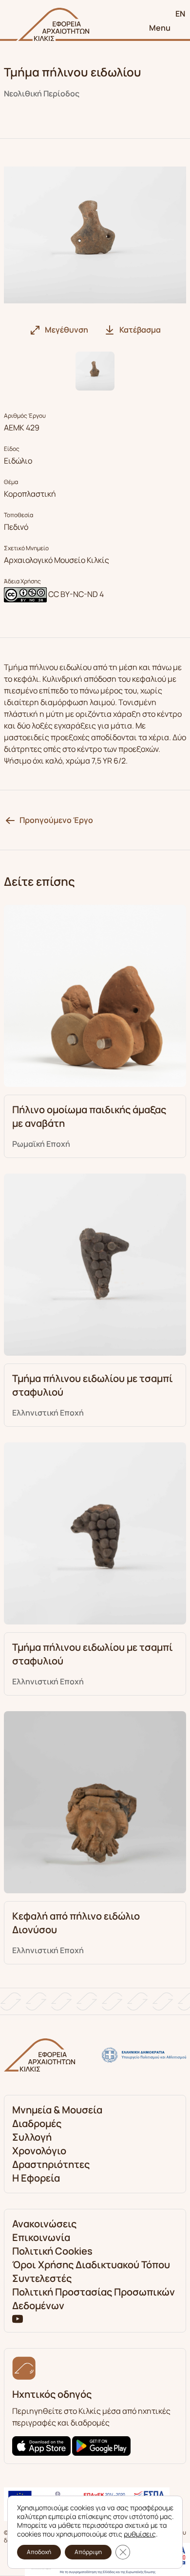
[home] (53, 24)
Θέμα (11, 482)
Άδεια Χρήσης (22, 581)
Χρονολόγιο (39, 2151)
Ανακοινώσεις (44, 2224)
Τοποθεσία (19, 515)
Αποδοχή (39, 2552)
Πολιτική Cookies (52, 2251)
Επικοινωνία (41, 2237)
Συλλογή (32, 2137)
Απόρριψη (88, 2552)
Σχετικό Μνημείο (26, 548)
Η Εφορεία (36, 2178)
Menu (160, 28)
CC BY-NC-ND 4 (76, 594)
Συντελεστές (42, 2278)
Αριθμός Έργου (25, 416)
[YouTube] (18, 2318)
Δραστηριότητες (51, 2164)
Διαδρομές (37, 2123)
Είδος (12, 449)
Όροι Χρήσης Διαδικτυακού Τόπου (91, 2265)
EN (180, 14)
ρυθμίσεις (140, 2534)
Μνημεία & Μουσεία (57, 2110)
